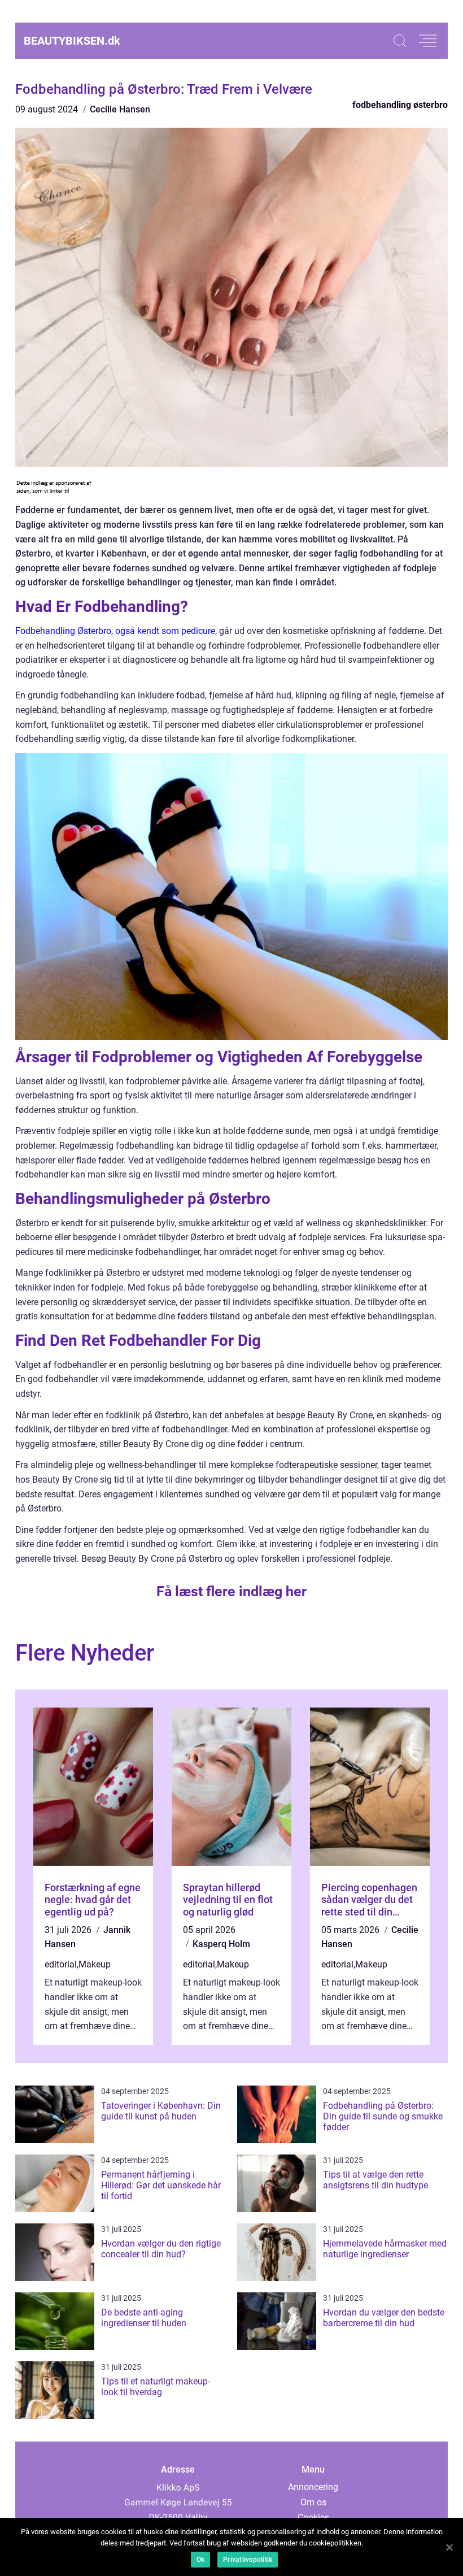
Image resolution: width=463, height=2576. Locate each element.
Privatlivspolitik (248, 2560)
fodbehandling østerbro (400, 105)
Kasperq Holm (221, 1944)
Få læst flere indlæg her (231, 1591)
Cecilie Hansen (120, 109)
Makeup (95, 1964)
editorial (61, 1964)
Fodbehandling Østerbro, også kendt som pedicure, (116, 631)
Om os (313, 2502)
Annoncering (313, 2487)
